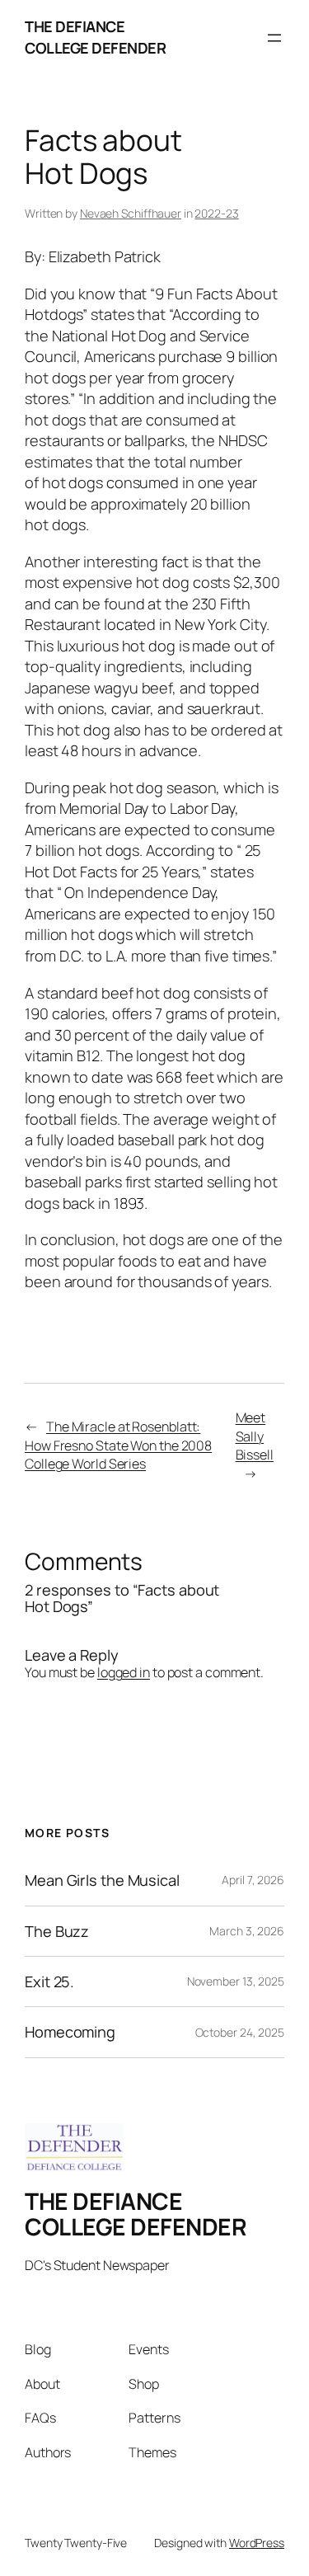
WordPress (257, 2543)
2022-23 (216, 213)
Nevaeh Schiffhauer (131, 213)
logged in (124, 1672)
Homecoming (70, 2032)
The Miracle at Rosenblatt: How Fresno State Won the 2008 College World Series (118, 1445)
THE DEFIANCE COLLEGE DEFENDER (95, 37)
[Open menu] (274, 38)
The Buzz (57, 1931)
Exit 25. (49, 1981)
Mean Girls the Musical (102, 1880)
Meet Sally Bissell (255, 1436)
